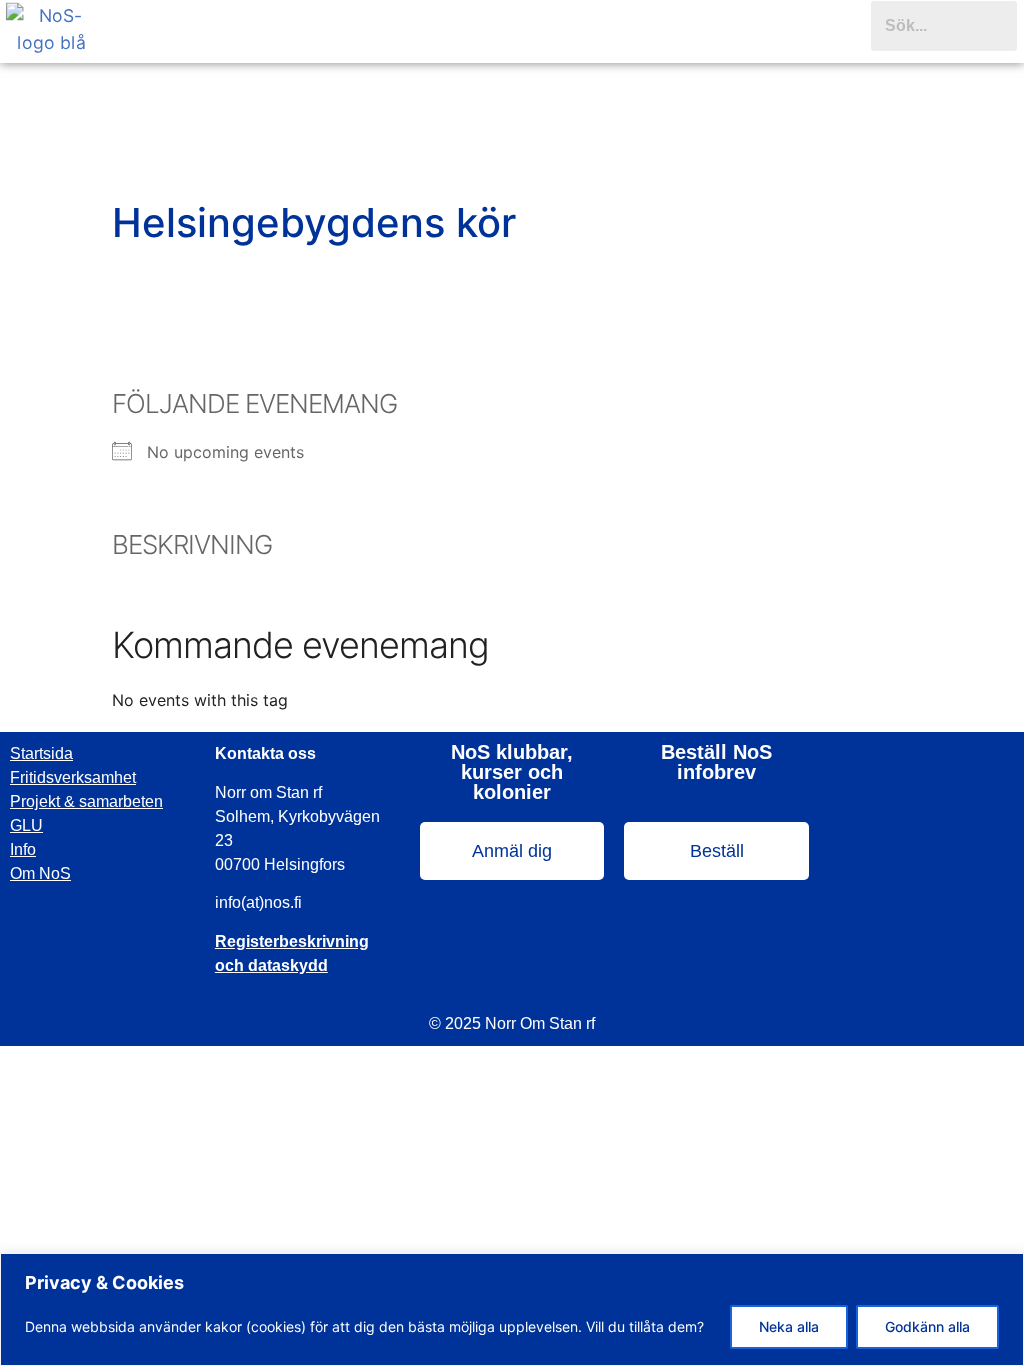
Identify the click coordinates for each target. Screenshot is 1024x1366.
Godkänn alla (927, 1326)
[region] (512, 1309)
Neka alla (789, 1326)
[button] (487, 34)
